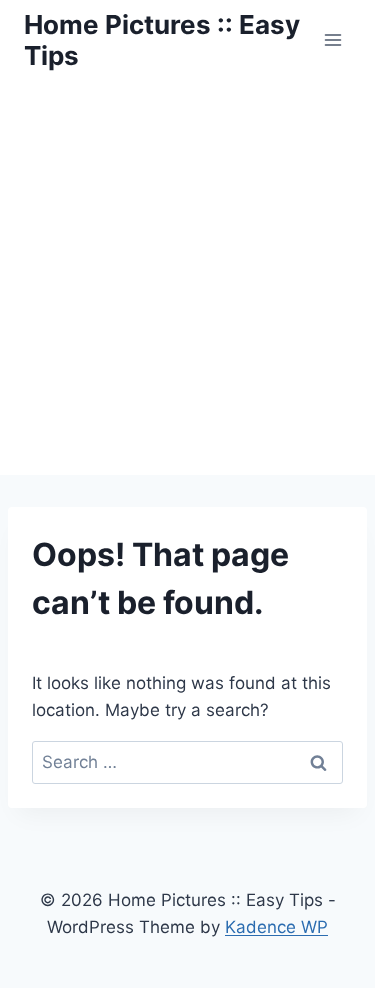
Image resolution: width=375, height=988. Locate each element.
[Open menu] (332, 39)
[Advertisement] (187, 277)
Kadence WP (276, 927)
